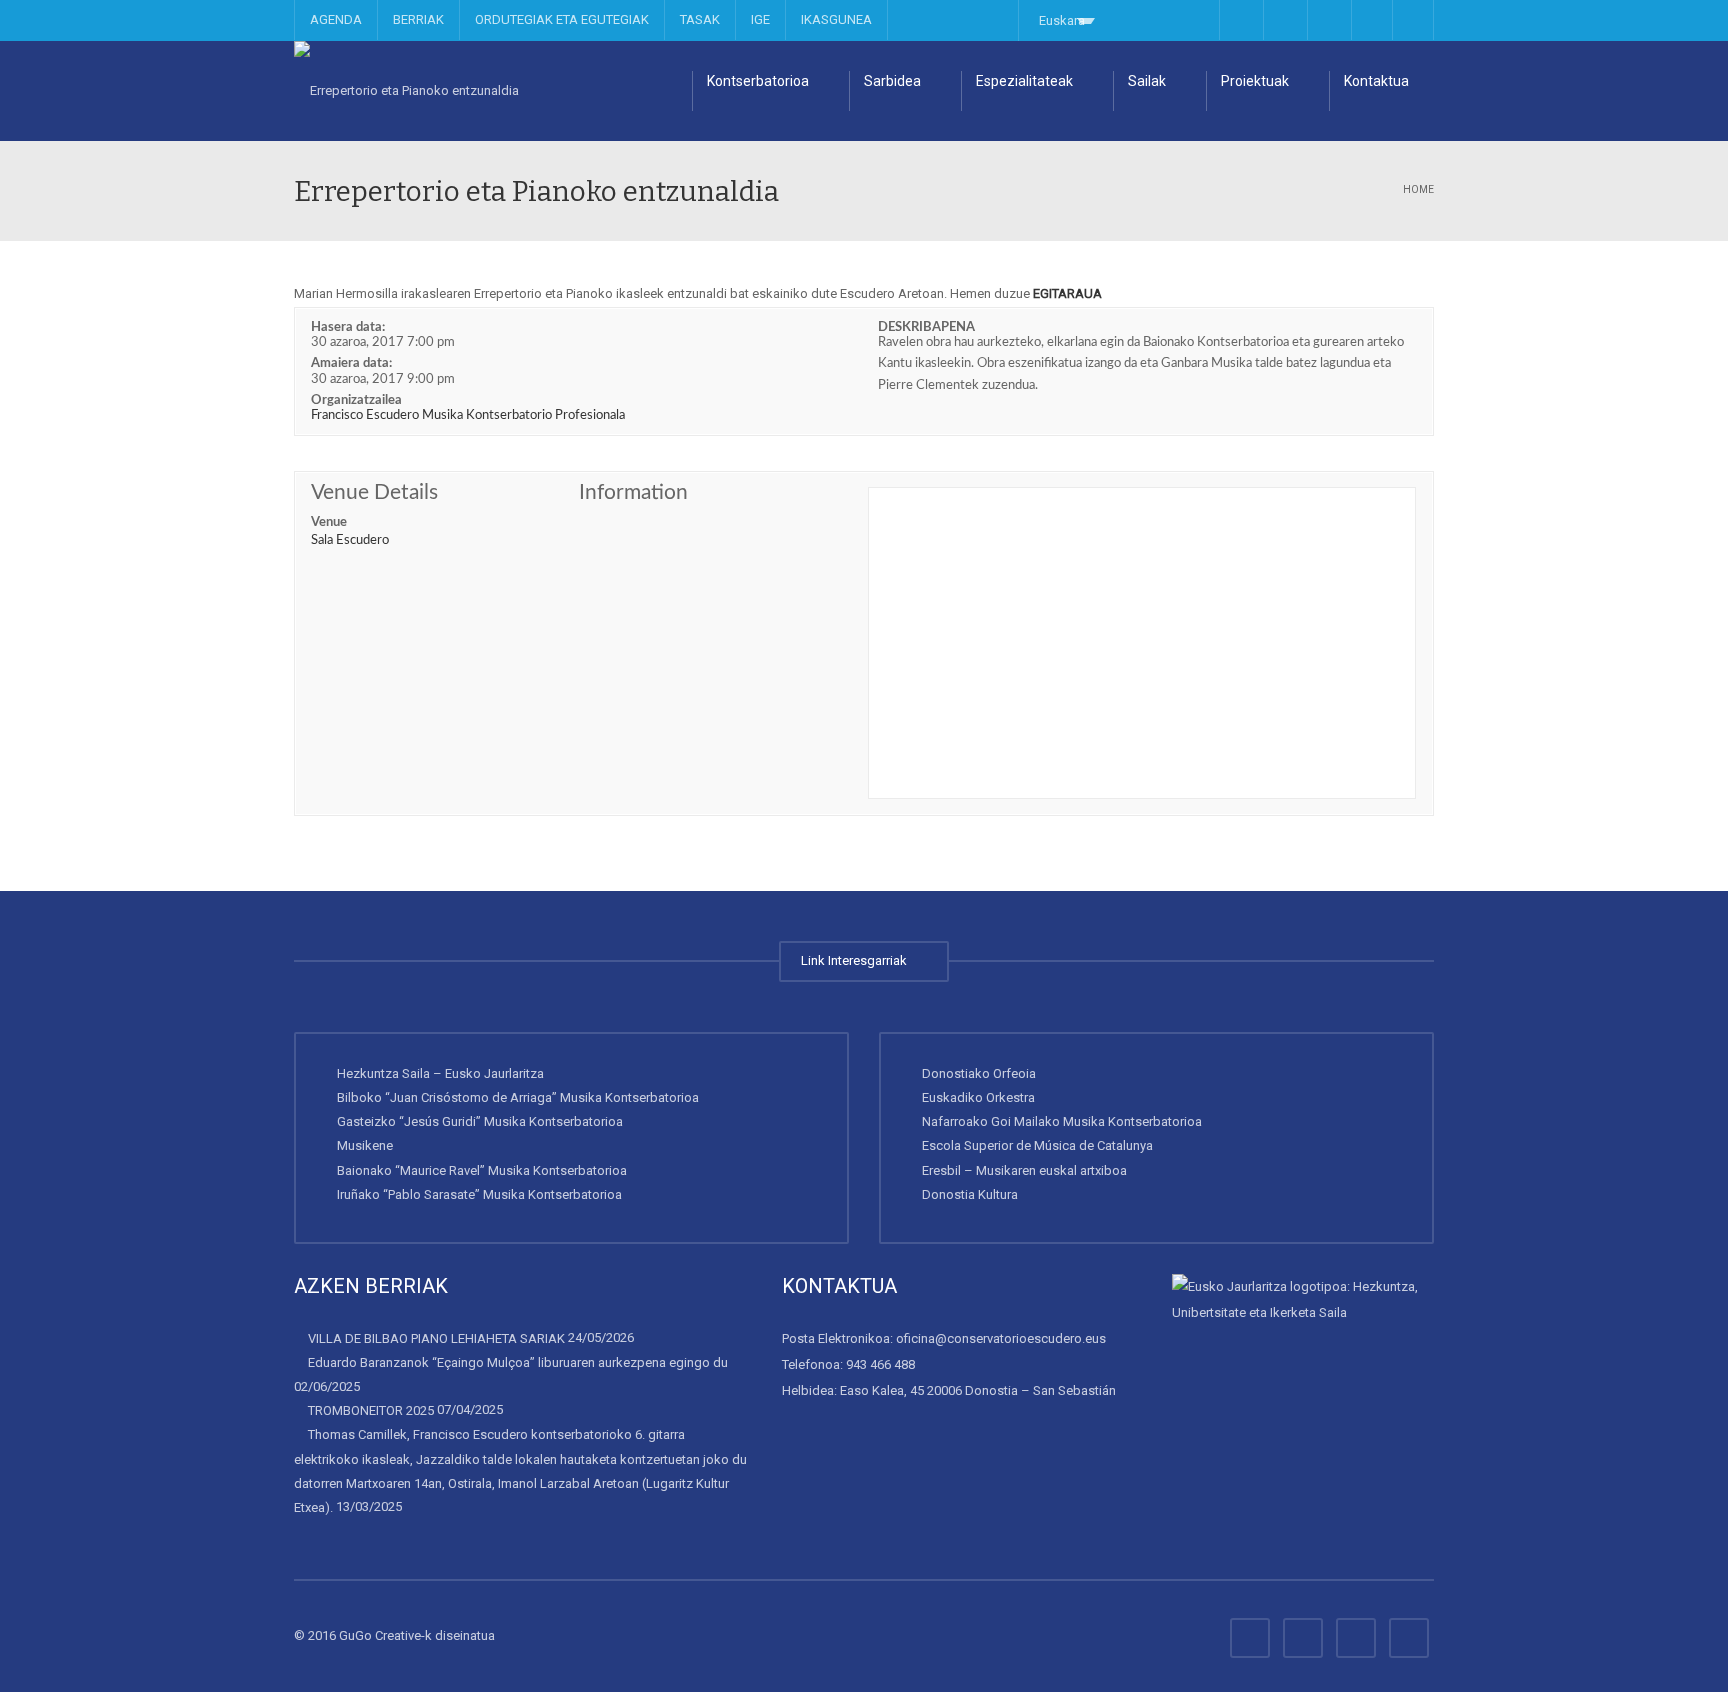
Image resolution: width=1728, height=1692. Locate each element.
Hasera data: (348, 327)
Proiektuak (1255, 81)
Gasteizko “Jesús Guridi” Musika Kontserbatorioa (480, 1121)
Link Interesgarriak (857, 960)
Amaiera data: (351, 363)
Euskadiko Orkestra (978, 1097)
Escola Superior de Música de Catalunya (1037, 1145)
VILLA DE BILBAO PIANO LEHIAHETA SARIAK (436, 1338)
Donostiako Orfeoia (979, 1073)
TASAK (700, 19)
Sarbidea (892, 81)
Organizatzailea (356, 400)
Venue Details (374, 492)
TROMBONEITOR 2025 (371, 1410)
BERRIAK (418, 19)
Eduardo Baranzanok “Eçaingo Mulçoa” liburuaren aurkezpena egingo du (518, 1362)
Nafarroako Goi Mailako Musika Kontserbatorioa (1062, 1121)
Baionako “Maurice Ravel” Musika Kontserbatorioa (482, 1170)
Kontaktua (1376, 81)
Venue (329, 522)
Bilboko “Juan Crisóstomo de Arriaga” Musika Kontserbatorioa (518, 1097)
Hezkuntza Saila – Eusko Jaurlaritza (440, 1073)
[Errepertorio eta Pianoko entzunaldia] (406, 90)
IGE (760, 19)
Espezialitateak (1024, 81)
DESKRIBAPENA (926, 327)
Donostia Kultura (970, 1194)
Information (633, 492)
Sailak (1147, 81)
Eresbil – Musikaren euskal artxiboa (1024, 1170)
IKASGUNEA (836, 19)
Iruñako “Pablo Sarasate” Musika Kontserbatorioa (479, 1194)
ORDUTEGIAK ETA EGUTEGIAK (562, 19)
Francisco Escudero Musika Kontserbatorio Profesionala (468, 415)
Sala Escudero (350, 540)
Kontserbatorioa (758, 81)
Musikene (365, 1145)
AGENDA (336, 19)
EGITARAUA (1067, 293)
